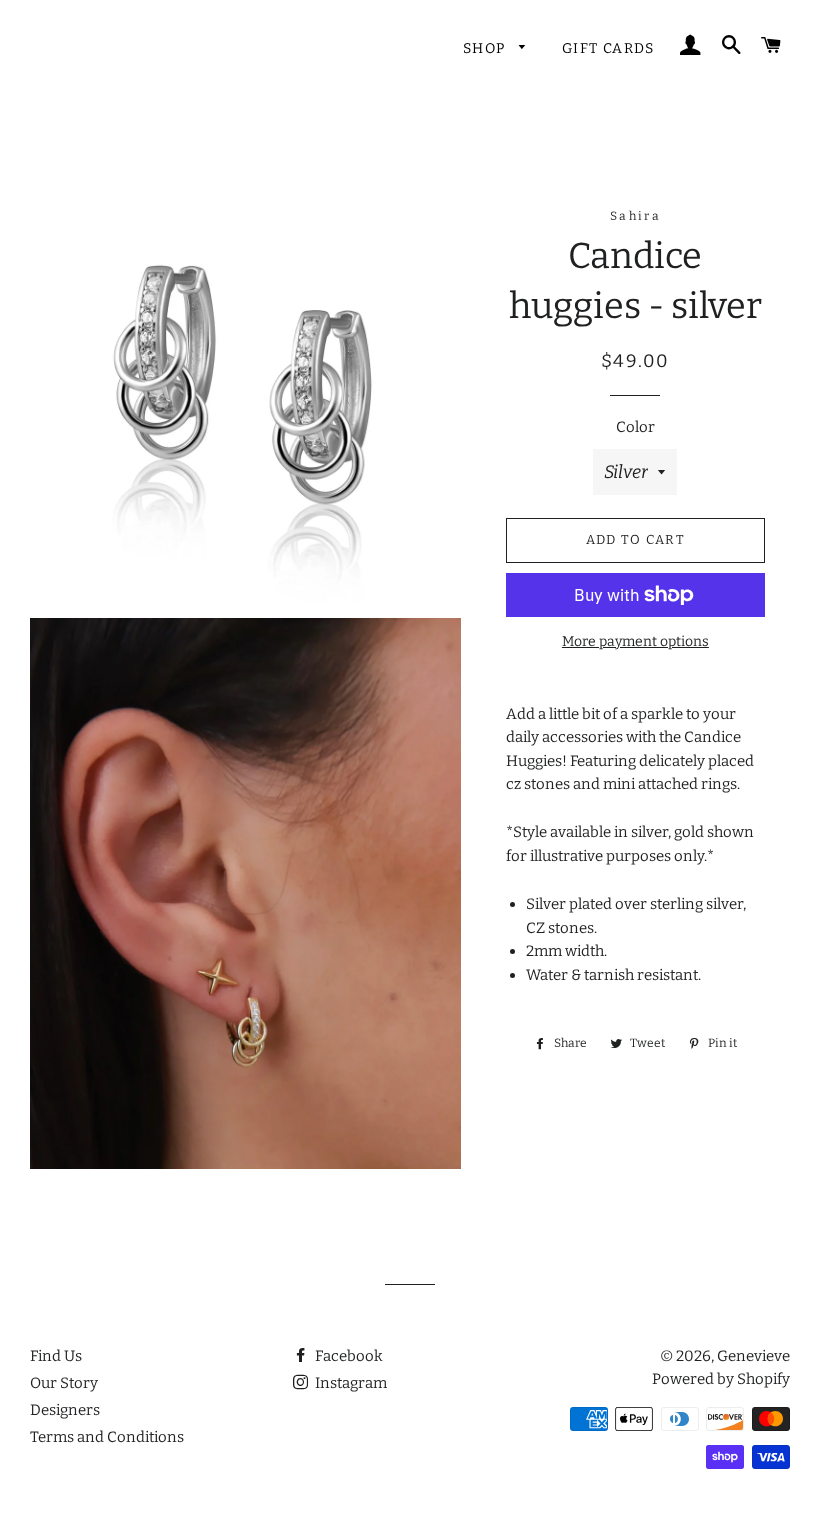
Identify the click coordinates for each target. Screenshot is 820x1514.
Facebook (347, 1356)
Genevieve (753, 1356)
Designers (65, 1410)
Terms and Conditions (107, 1437)
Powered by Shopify (721, 1379)
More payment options (635, 641)
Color (635, 427)
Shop (486, 48)
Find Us (56, 1356)
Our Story (64, 1383)
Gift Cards (608, 48)
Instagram (349, 1383)
